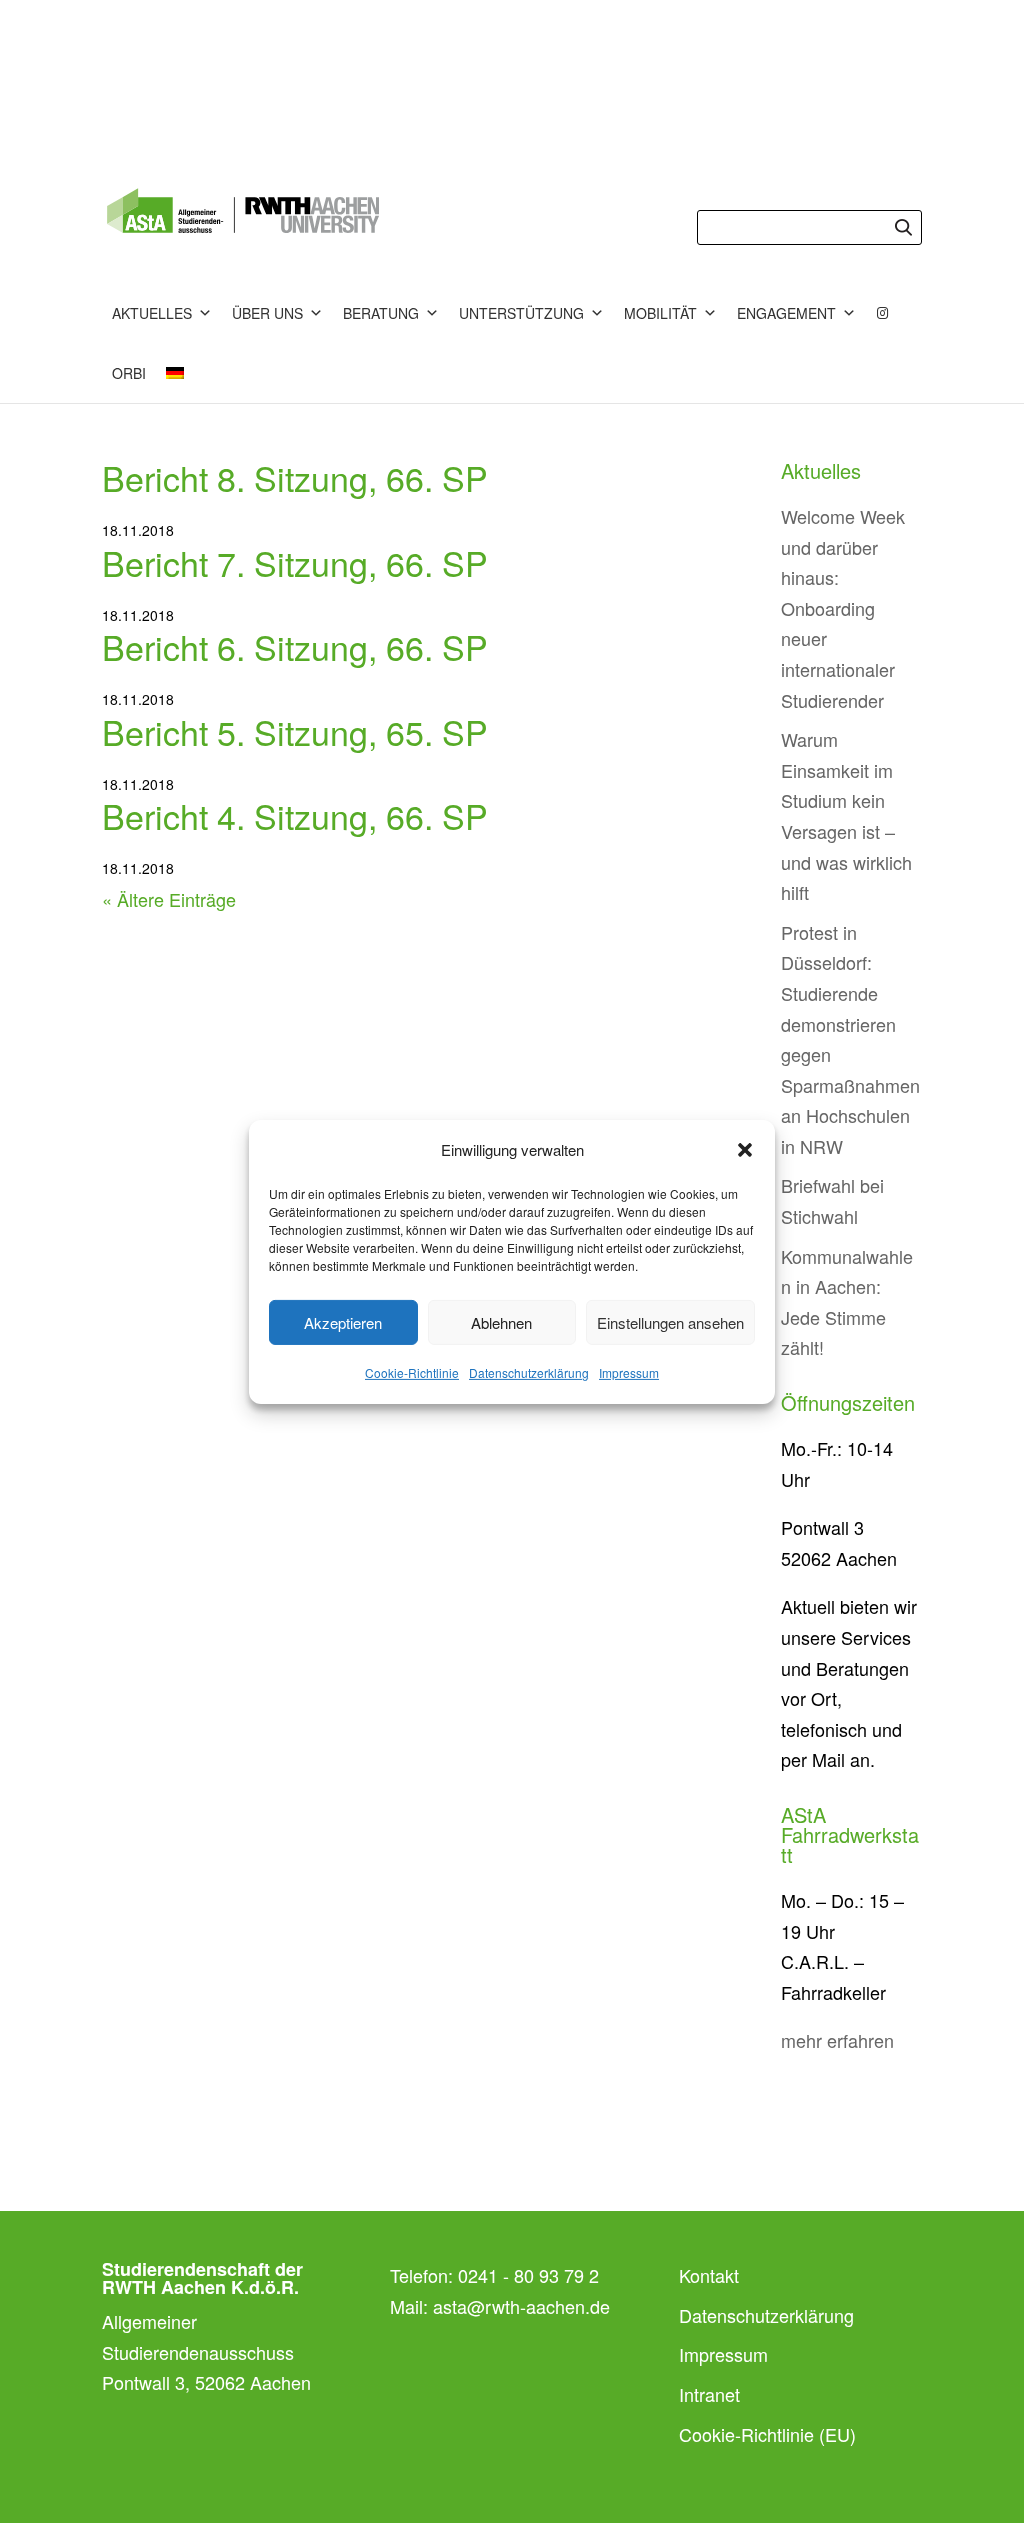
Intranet (709, 2394)
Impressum (629, 1372)
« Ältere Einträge (169, 899)
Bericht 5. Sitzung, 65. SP (295, 731)
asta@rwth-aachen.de (521, 2306)
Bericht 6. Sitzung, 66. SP (295, 646)
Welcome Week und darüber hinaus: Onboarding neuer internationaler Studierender (843, 608)
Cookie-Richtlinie (412, 1372)
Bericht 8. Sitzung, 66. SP (295, 477)
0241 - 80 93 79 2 (528, 2275)
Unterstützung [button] (521, 313)
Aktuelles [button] (152, 313)
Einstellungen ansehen (670, 1322)
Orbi (129, 373)
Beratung (381, 313)
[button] (745, 1150)
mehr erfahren (837, 2040)
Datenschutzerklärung (529, 1372)
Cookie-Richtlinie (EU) (767, 2434)
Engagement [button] (786, 313)
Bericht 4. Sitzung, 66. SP (295, 815)
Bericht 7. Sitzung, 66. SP (295, 562)
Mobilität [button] (660, 313)
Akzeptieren (343, 1322)
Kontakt (709, 2275)
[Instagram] (883, 313)
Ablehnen (501, 1322)
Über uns (267, 313)
